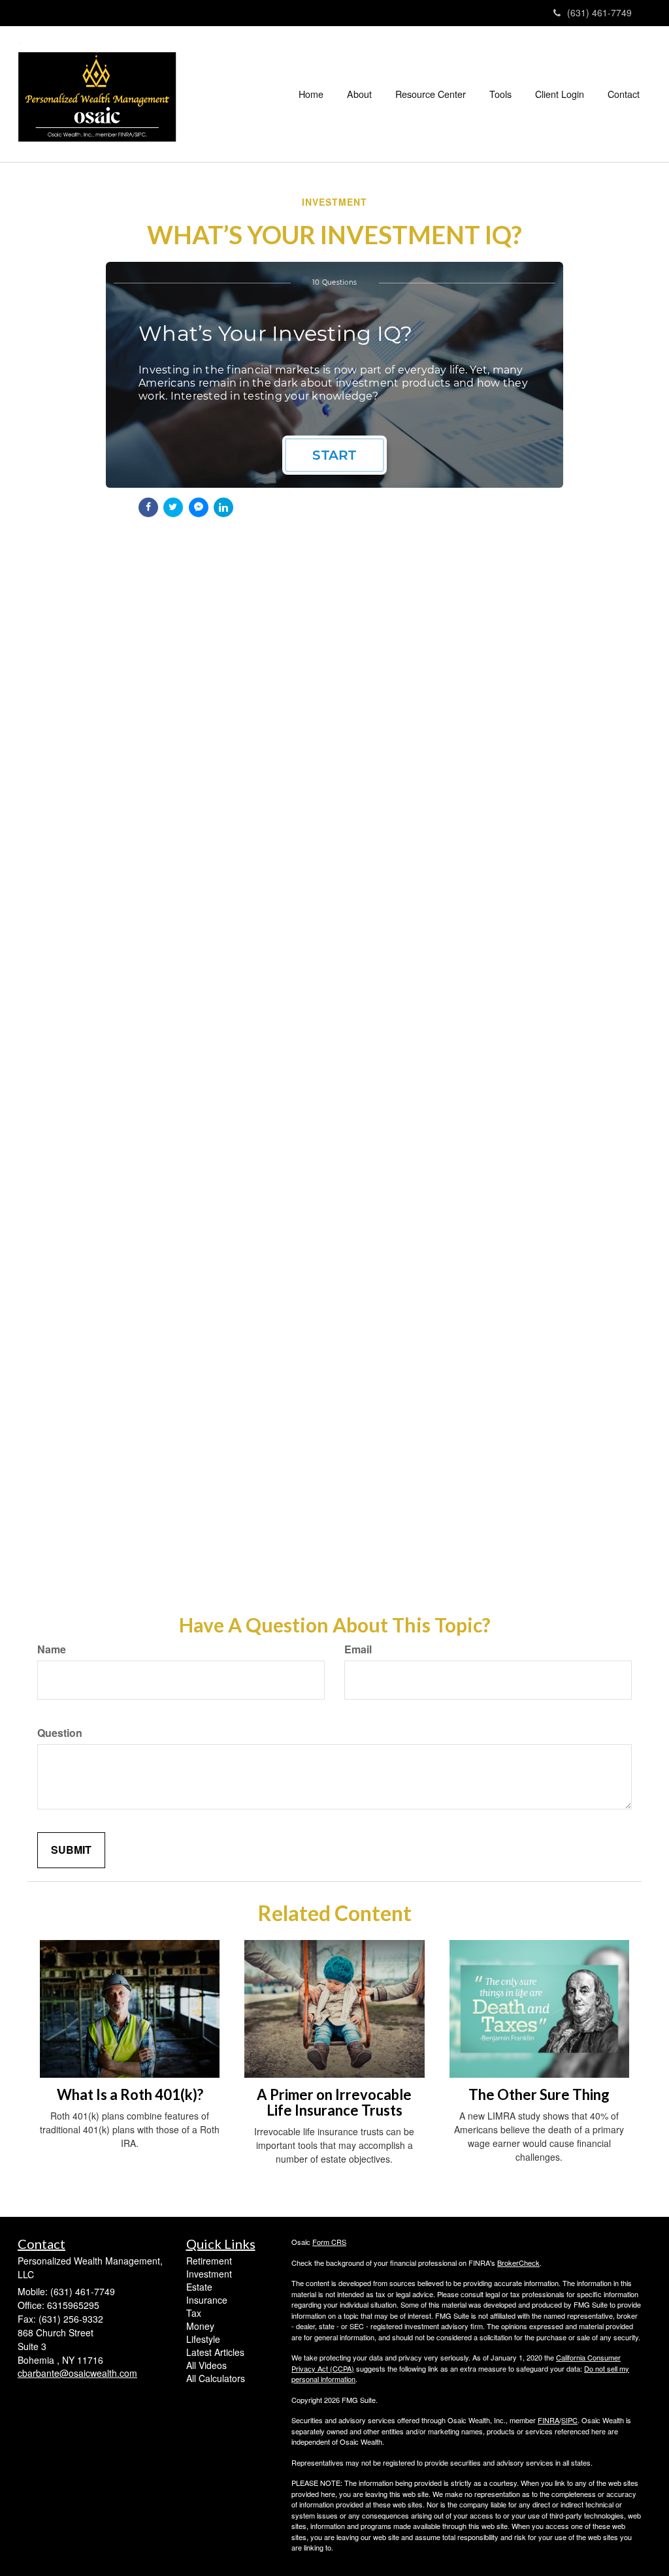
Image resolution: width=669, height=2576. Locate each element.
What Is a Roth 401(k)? (130, 2094)
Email (358, 1649)
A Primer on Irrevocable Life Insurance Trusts (334, 2102)
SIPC (569, 2420)
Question (60, 1733)
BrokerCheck (518, 2263)
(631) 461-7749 (599, 12)
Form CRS (329, 2242)
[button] (359, 94)
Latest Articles (215, 2352)
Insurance (207, 2300)
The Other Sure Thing (539, 2094)
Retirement (209, 2261)
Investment (209, 2274)
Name (52, 1649)
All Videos (206, 2365)
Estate (199, 2287)
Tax (194, 2313)
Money (200, 2326)
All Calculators (216, 2378)
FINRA (548, 2420)
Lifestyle (203, 2339)
